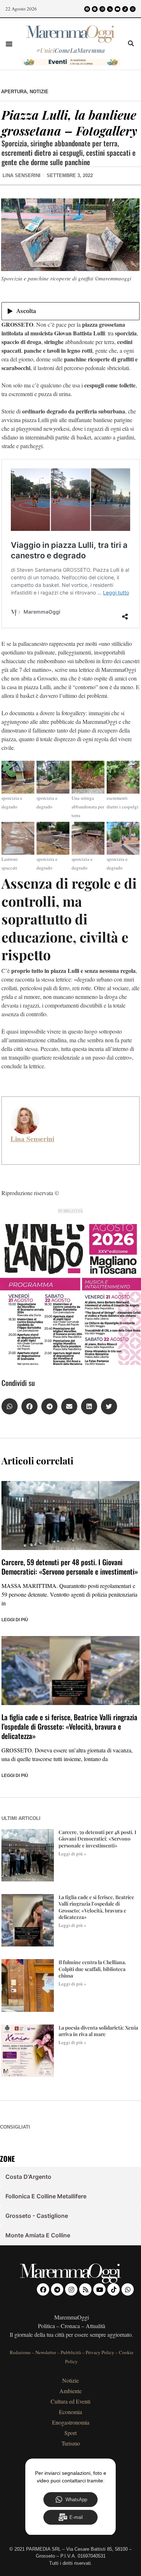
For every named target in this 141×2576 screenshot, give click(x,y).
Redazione (20, 2352)
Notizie (39, 92)
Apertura (14, 92)
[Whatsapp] (133, 9)
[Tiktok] (125, 9)
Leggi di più (15, 1620)
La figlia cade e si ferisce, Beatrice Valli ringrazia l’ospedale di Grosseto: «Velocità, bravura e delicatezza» (69, 1726)
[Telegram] (95, 9)
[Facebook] (87, 9)
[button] (9, 44)
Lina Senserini (32, 1139)
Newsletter (46, 2352)
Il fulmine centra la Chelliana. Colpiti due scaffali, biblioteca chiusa (92, 1969)
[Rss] (110, 9)
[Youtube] (117, 9)
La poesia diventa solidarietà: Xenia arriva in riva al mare (98, 2031)
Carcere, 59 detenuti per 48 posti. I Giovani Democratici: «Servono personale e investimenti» (70, 1567)
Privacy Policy (100, 2352)
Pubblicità (71, 2352)
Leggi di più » (72, 1854)
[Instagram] (102, 9)
